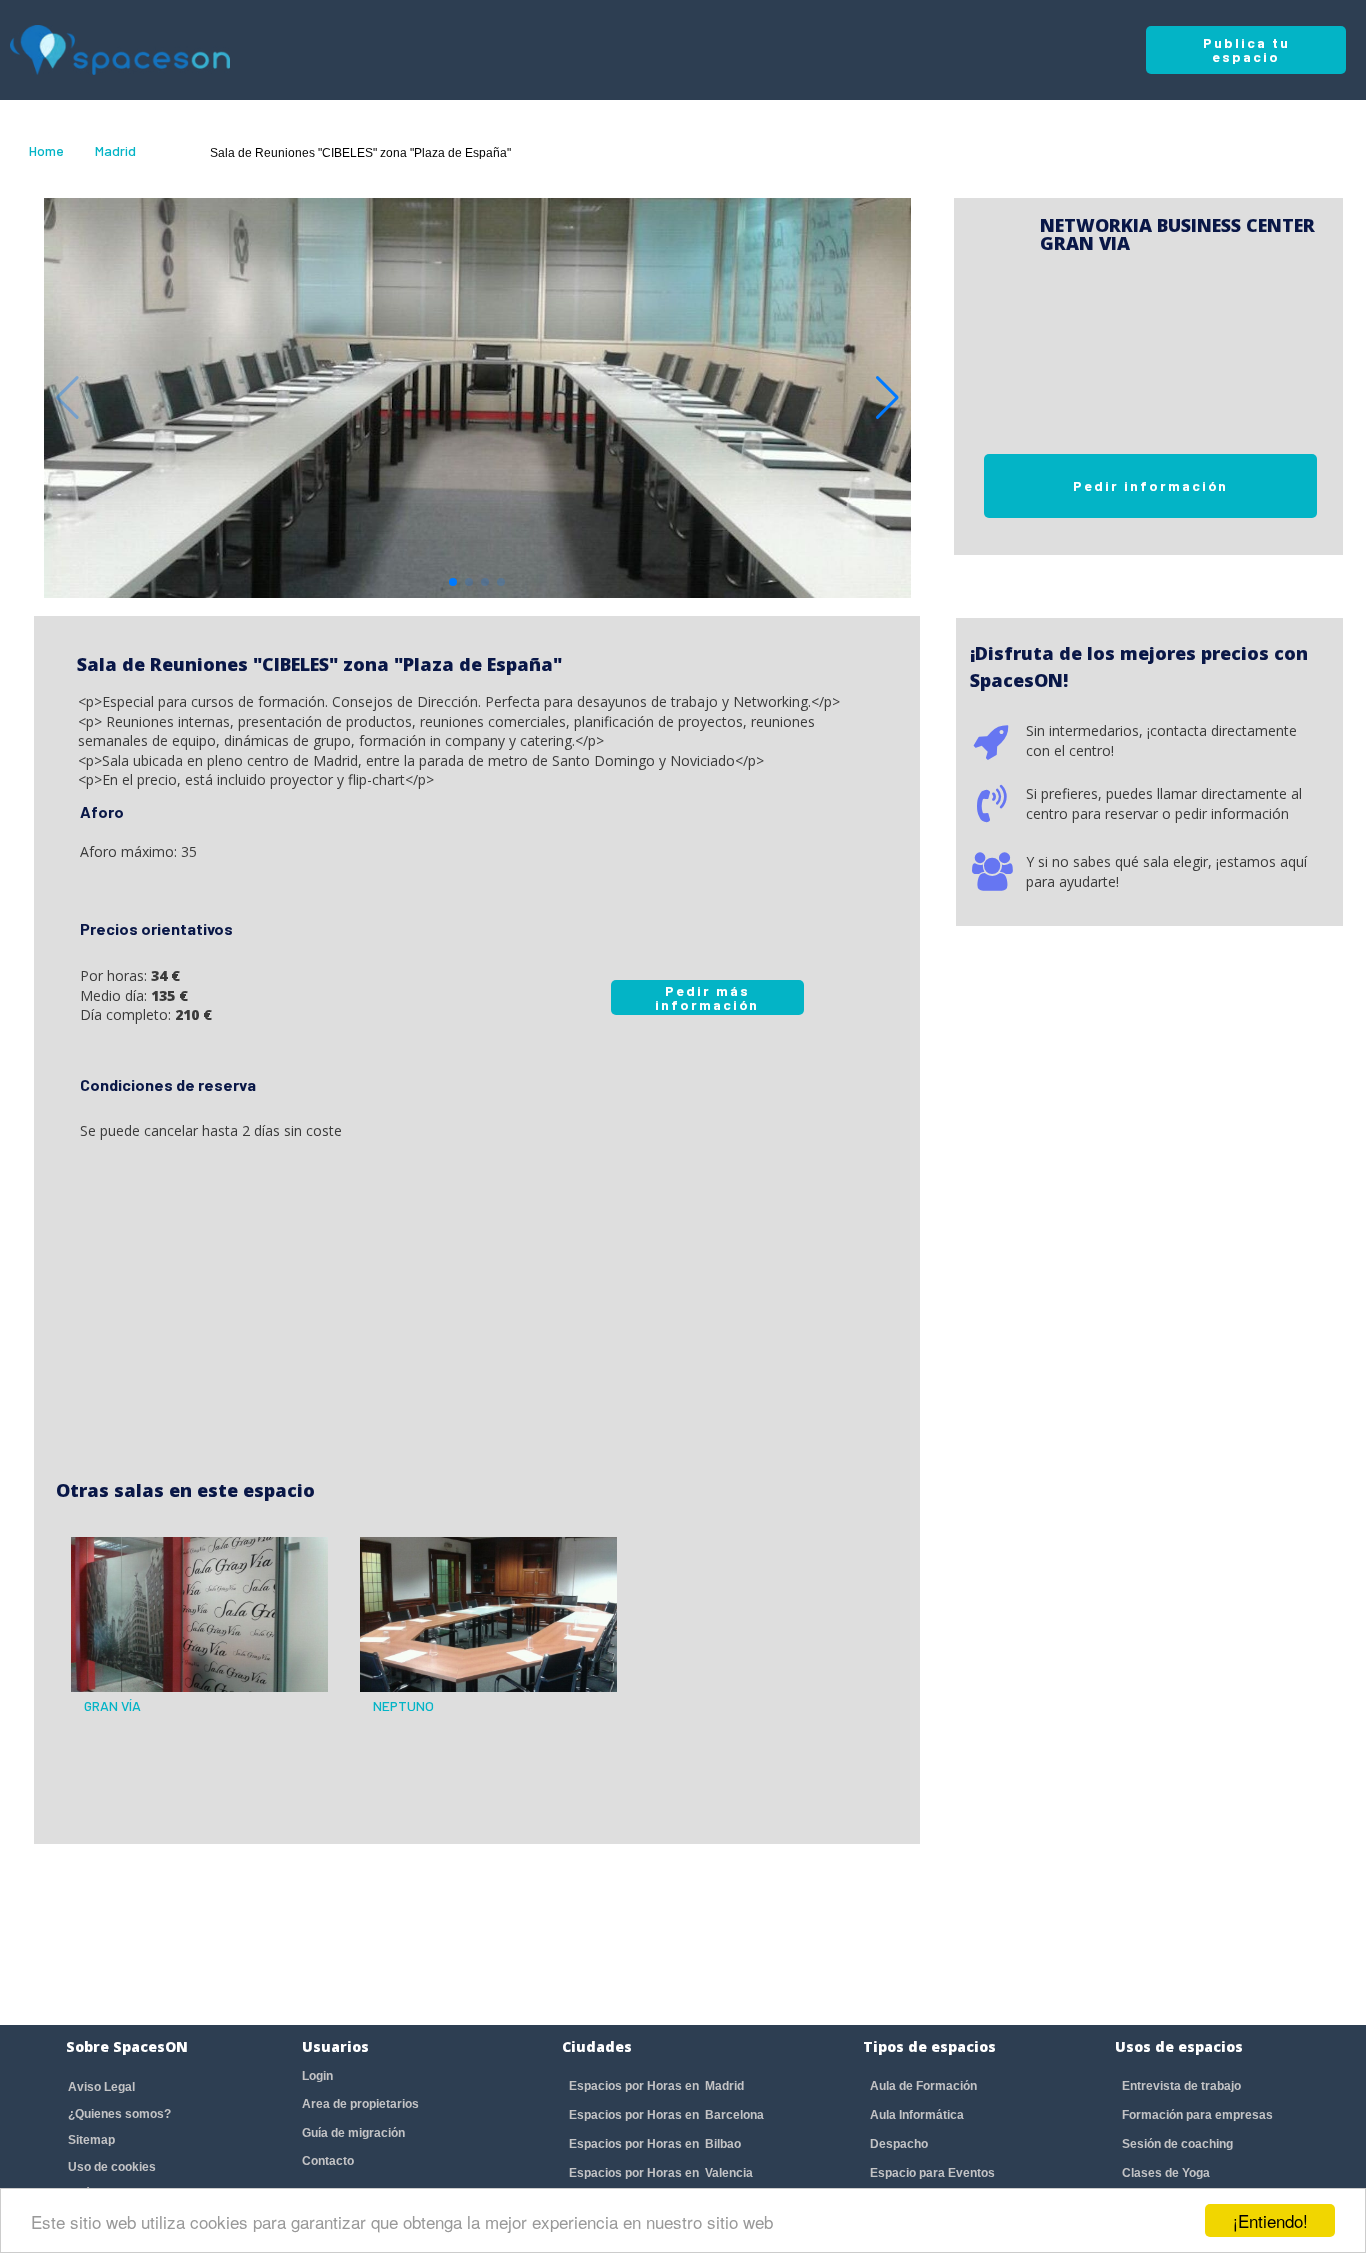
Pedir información (1150, 485)
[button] (887, 398)
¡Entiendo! (1270, 2220)
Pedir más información (707, 997)
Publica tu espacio (1246, 49)
